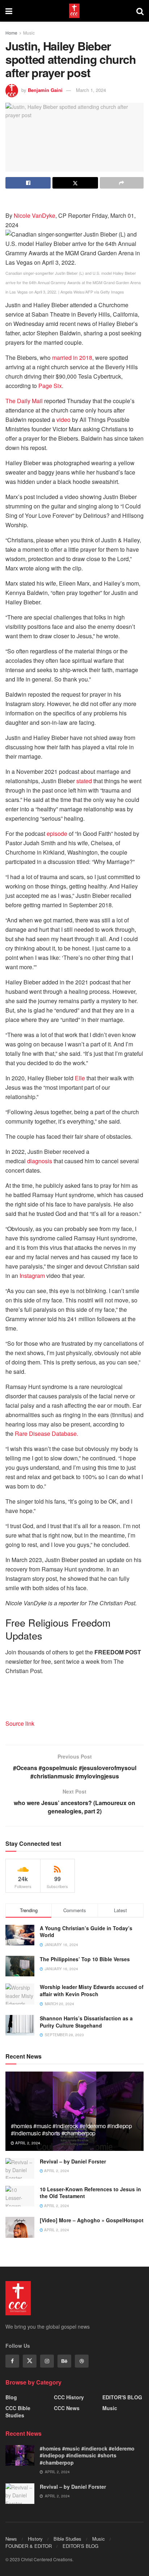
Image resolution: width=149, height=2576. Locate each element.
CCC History (69, 2397)
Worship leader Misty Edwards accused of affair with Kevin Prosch (92, 1990)
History (35, 2539)
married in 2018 (72, 358)
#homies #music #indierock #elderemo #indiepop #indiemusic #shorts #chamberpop (71, 2130)
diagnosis (40, 1161)
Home (11, 33)
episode (57, 833)
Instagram (32, 1276)
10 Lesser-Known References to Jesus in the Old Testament (90, 2193)
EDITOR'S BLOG (122, 2397)
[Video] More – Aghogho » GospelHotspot (92, 2220)
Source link (20, 1723)
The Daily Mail (24, 401)
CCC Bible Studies (18, 2412)
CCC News (67, 2408)
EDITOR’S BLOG (80, 2546)
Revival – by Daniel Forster (73, 2161)
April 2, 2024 (27, 2143)
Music (29, 33)
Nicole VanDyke (35, 215)
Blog (11, 2397)
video (63, 420)
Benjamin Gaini (45, 90)
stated (84, 781)
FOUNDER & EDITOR (29, 2546)
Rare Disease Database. (46, 1433)
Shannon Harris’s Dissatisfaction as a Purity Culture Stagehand (86, 2022)
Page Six (50, 386)
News (11, 2539)
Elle (80, 1078)
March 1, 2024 (91, 90)
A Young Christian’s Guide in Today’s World (86, 1932)
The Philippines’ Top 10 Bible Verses (85, 1959)
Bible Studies (67, 2539)
